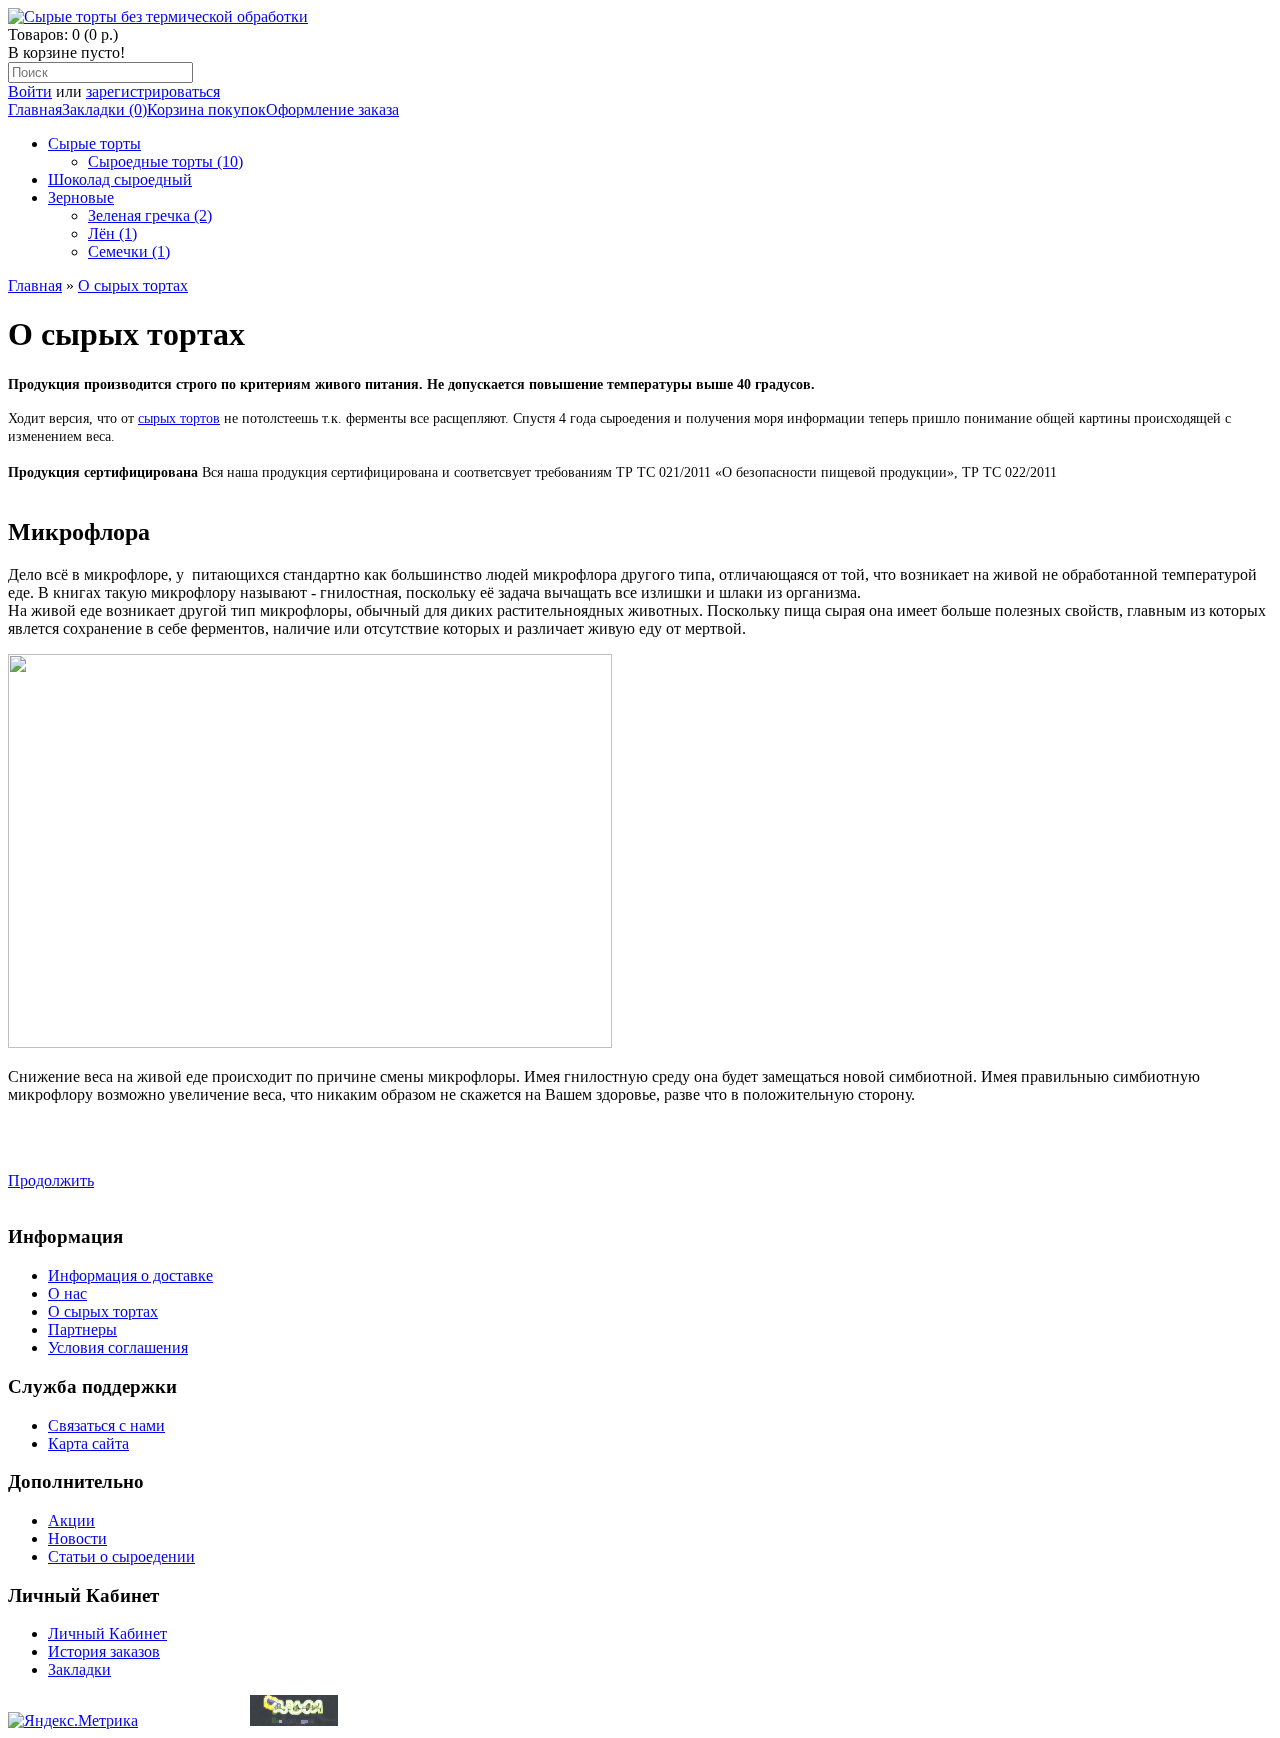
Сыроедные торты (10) (165, 161)
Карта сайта (88, 1443)
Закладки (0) (104, 109)
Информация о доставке (130, 1275)
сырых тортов (179, 418)
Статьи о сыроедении (121, 1556)
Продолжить (51, 1180)
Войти (30, 91)
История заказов (104, 1651)
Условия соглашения (118, 1347)
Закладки (79, 1669)
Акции (71, 1520)
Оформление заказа (332, 109)
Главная (35, 109)
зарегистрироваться (153, 91)
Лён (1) (112, 233)
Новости (77, 1538)
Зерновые (81, 197)
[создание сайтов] (294, 1720)
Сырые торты (94, 143)
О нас (67, 1293)
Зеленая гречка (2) (150, 215)
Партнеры (82, 1329)
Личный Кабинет (107, 1633)
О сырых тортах (133, 285)
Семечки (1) (129, 251)
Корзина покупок (206, 109)
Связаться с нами (106, 1425)
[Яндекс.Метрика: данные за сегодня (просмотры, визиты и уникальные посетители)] (73, 1721)
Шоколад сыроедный (120, 179)
